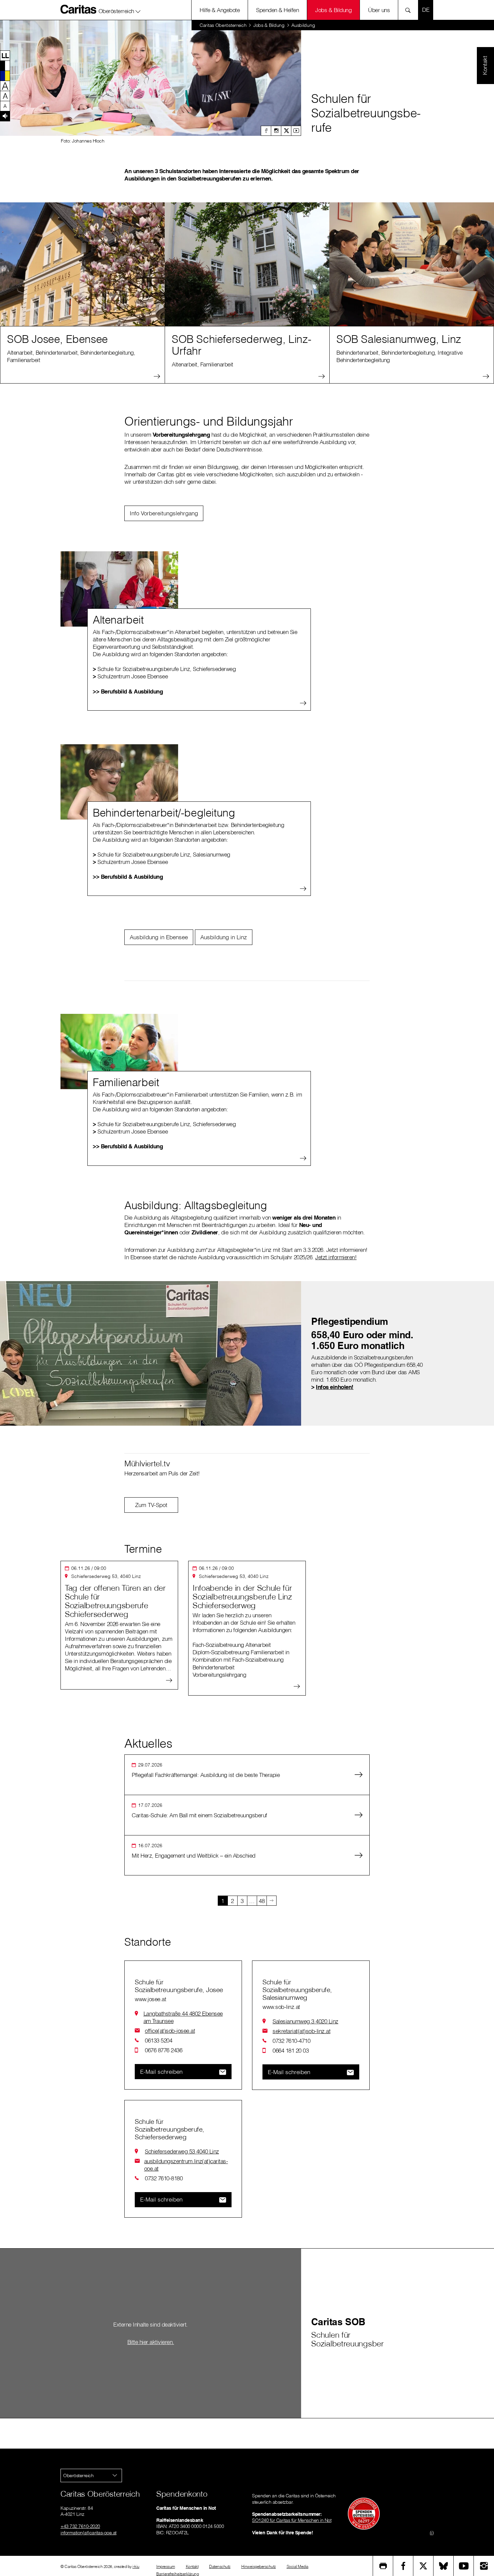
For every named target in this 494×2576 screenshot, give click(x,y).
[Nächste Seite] (272, 1901)
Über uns (379, 10)
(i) (432, 2533)
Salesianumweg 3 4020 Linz (305, 2021)
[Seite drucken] (383, 2566)
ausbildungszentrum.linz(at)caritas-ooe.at (186, 2165)
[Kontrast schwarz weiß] (5, 66)
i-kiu (136, 2566)
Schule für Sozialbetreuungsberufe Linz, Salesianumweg (161, 854)
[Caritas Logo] (79, 9)
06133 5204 (158, 2040)
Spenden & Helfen (277, 10)
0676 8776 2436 (163, 2050)
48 (262, 1901)
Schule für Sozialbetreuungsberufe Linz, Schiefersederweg (164, 669)
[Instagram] (276, 131)
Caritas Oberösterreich (223, 25)
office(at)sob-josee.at (170, 2031)
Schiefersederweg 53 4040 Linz (182, 2151)
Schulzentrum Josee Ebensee (130, 676)
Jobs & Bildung (333, 10)
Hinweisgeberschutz (259, 2566)
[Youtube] (296, 131)
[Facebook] (266, 131)
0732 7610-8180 (164, 2178)
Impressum (166, 2566)
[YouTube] (464, 2566)
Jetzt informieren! (336, 1257)
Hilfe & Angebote (220, 10)
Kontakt (192, 2566)
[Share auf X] (423, 2566)
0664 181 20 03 (291, 2050)
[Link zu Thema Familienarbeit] (119, 1052)
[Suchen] (410, 10)
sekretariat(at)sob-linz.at (301, 2031)
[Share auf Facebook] (403, 2566)
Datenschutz (220, 2566)
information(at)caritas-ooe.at (89, 2533)
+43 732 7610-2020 (80, 2526)
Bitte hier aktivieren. (151, 2342)
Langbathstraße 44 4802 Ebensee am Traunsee (183, 2017)
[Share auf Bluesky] (444, 2566)
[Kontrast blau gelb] (5, 76)
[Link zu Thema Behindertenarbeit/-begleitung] (119, 782)
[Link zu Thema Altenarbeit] (119, 589)
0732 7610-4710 (291, 2041)
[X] (286, 131)
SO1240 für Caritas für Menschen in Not (292, 2520)
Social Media (298, 2566)
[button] (120, 10)
